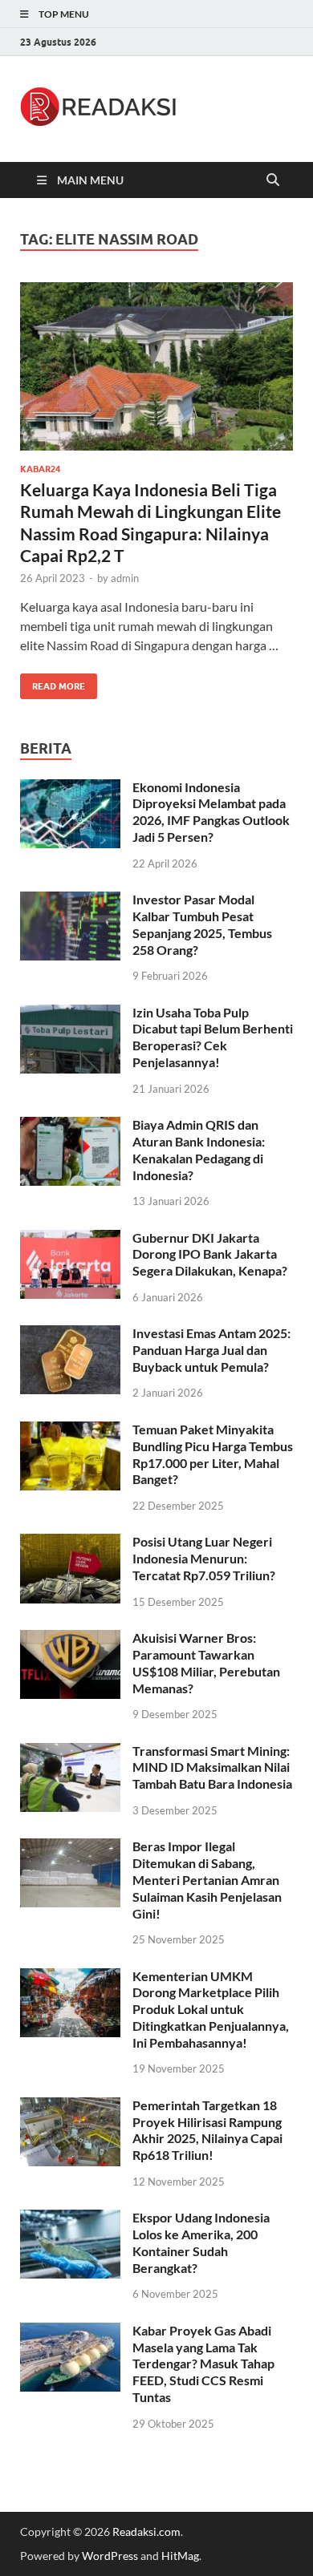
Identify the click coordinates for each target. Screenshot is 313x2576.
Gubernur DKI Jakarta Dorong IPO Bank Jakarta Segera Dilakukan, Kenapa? (210, 1254)
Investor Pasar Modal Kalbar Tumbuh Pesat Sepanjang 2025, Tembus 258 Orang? (202, 924)
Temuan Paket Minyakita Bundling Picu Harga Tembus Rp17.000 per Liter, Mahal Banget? (213, 1454)
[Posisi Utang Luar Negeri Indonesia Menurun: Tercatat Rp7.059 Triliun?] (70, 1543)
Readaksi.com (146, 2532)
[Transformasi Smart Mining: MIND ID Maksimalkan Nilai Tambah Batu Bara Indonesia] (70, 1752)
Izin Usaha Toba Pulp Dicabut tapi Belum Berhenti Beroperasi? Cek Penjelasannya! (213, 1037)
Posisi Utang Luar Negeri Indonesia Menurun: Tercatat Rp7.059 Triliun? (204, 1558)
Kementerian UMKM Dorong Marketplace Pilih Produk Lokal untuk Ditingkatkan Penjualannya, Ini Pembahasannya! (211, 2009)
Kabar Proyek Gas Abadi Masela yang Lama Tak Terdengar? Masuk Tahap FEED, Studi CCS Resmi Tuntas (203, 2364)
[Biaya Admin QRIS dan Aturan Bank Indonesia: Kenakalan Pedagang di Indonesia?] (70, 1126)
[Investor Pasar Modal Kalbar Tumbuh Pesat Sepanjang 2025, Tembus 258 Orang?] (70, 901)
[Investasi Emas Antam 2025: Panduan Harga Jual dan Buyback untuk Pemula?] (70, 1335)
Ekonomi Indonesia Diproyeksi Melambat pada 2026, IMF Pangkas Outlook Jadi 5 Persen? (211, 812)
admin (125, 578)
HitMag (180, 2556)
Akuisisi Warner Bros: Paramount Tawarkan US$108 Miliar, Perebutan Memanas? (206, 1662)
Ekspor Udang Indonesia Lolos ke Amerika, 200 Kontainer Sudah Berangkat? (201, 2242)
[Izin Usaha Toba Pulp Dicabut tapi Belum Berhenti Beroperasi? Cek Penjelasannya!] (70, 1014)
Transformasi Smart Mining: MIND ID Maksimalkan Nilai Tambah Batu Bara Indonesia (212, 1767)
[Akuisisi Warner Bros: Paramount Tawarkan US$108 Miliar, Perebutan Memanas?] (70, 1639)
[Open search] (273, 180)
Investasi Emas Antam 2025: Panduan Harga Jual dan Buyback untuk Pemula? (211, 1350)
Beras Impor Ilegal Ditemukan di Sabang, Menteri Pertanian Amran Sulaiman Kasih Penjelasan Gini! (207, 1879)
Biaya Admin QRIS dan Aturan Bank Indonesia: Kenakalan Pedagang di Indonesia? (199, 1149)
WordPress (110, 2556)
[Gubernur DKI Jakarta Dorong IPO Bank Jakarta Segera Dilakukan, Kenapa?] (70, 1239)
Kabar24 (40, 469)
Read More (53, 683)
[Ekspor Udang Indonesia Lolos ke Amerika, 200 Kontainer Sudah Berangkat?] (70, 2219)
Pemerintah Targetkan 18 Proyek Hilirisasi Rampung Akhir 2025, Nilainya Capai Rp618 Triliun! (207, 2130)
